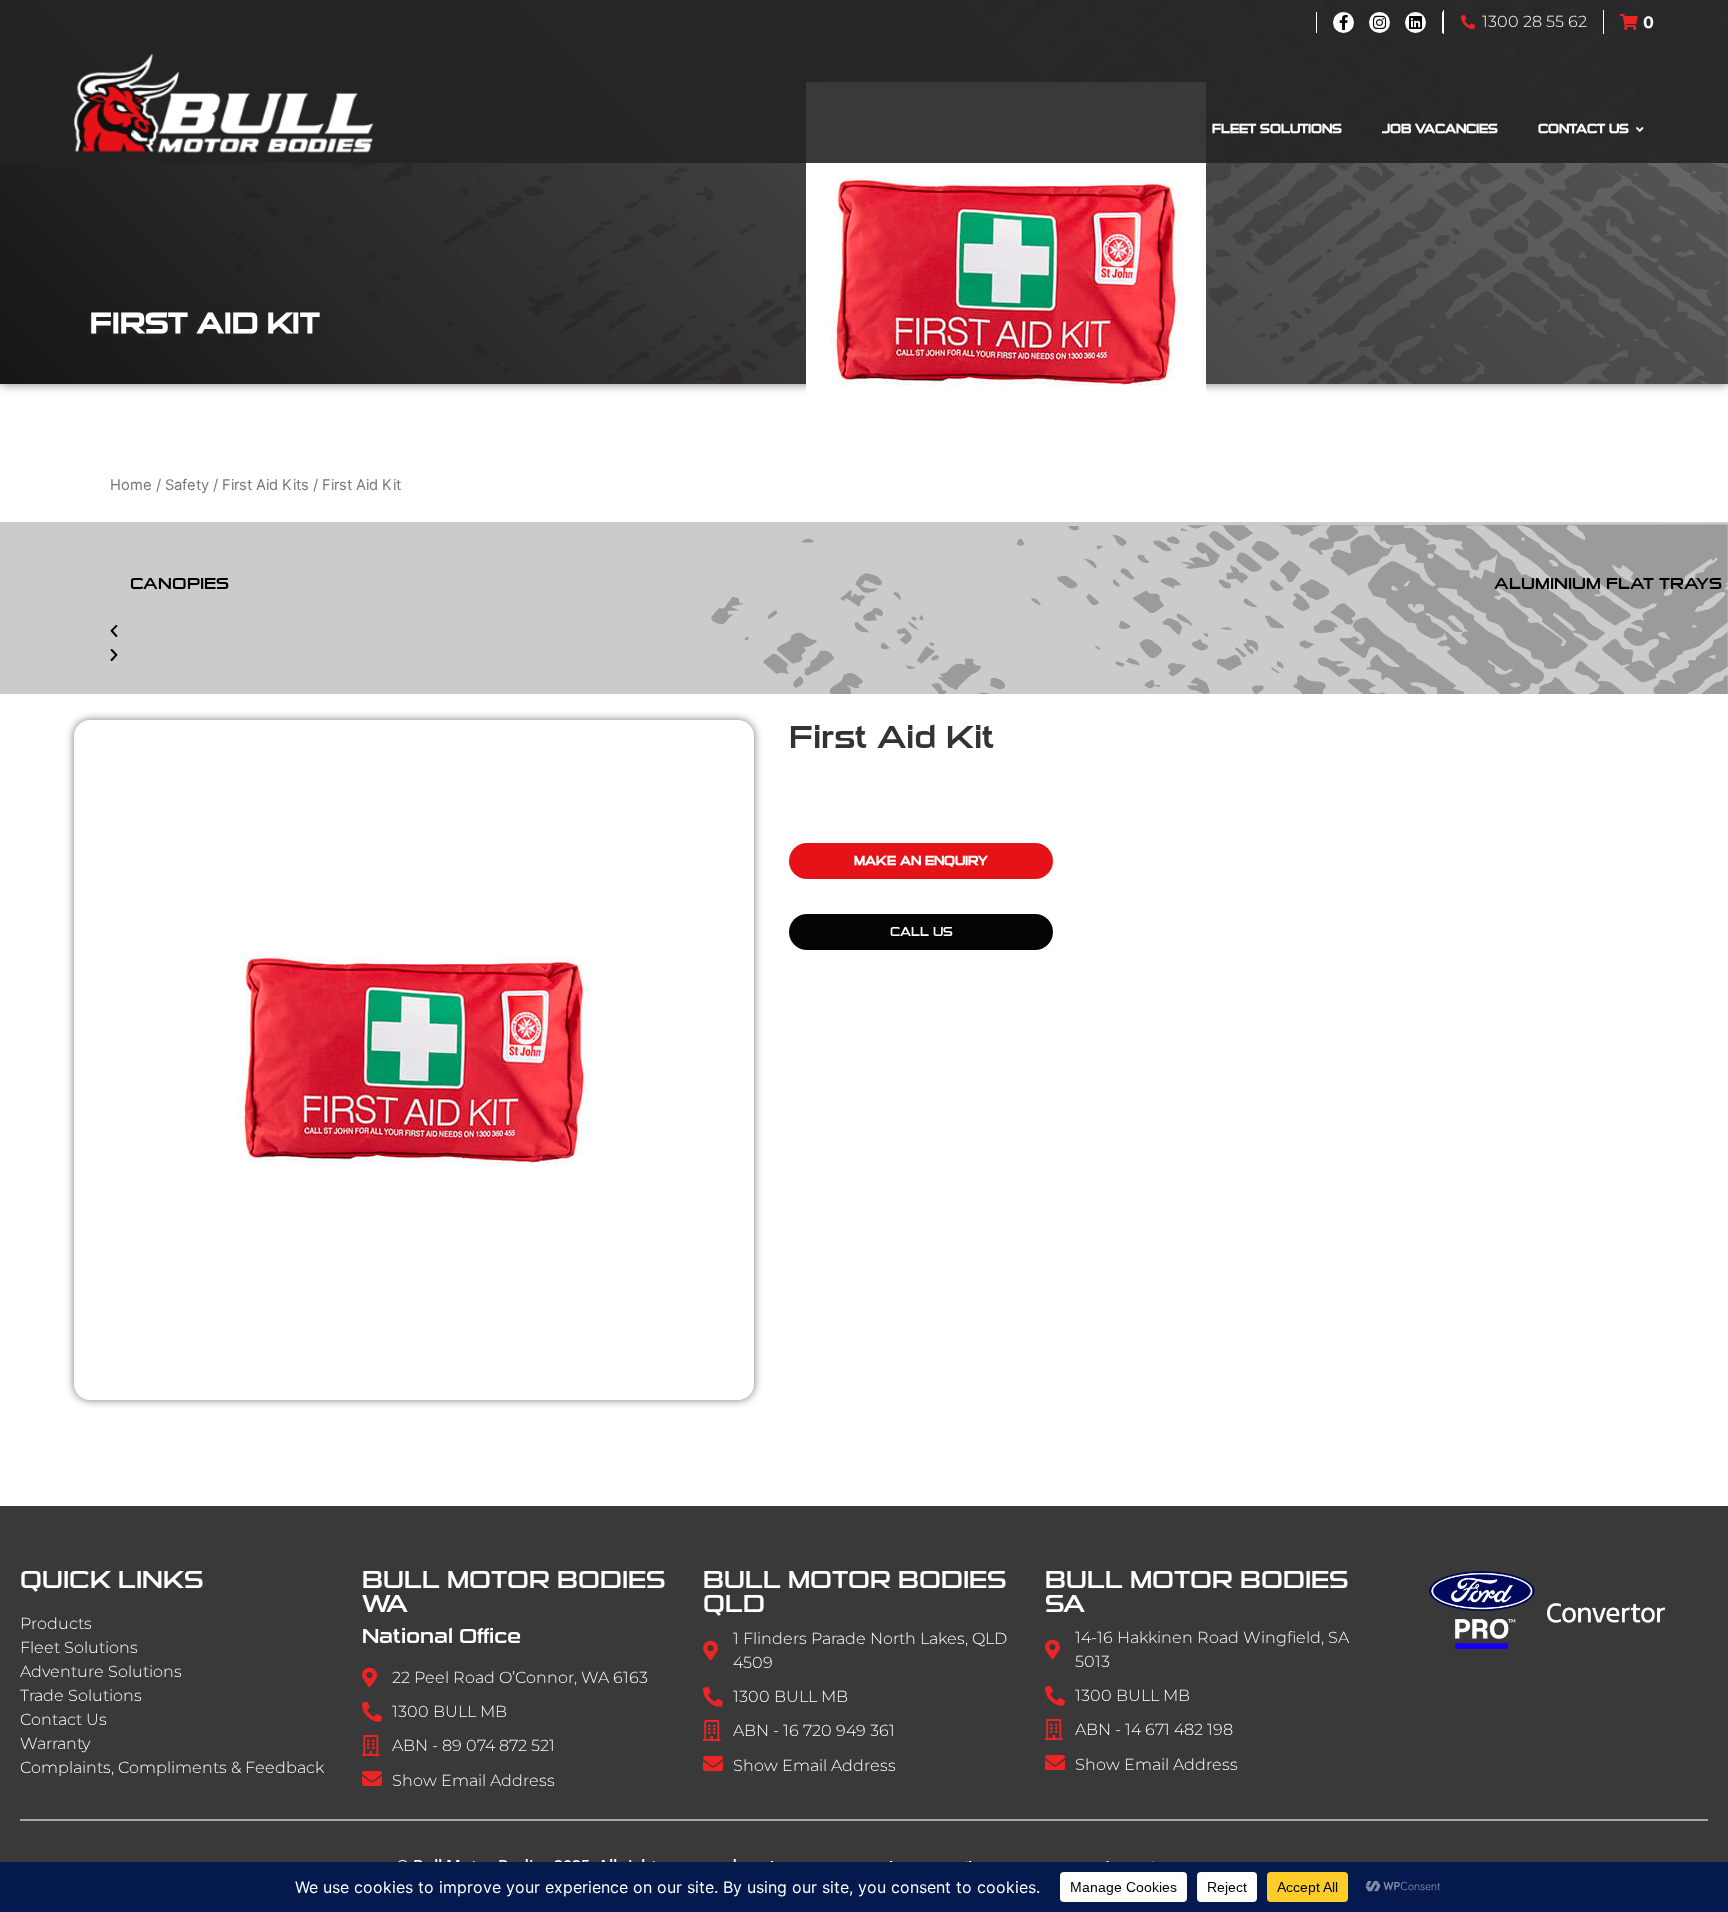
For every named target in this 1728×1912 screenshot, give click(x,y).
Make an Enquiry (921, 861)
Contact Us (63, 1719)
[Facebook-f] (1343, 22)
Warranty (55, 1743)
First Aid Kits (265, 485)
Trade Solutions (81, 1695)
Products (56, 1623)
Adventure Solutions (101, 1671)
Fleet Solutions (79, 1647)
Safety (187, 485)
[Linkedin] (1415, 22)
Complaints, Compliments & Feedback (172, 1767)
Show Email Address (473, 1780)
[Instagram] (1379, 22)
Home (131, 485)
